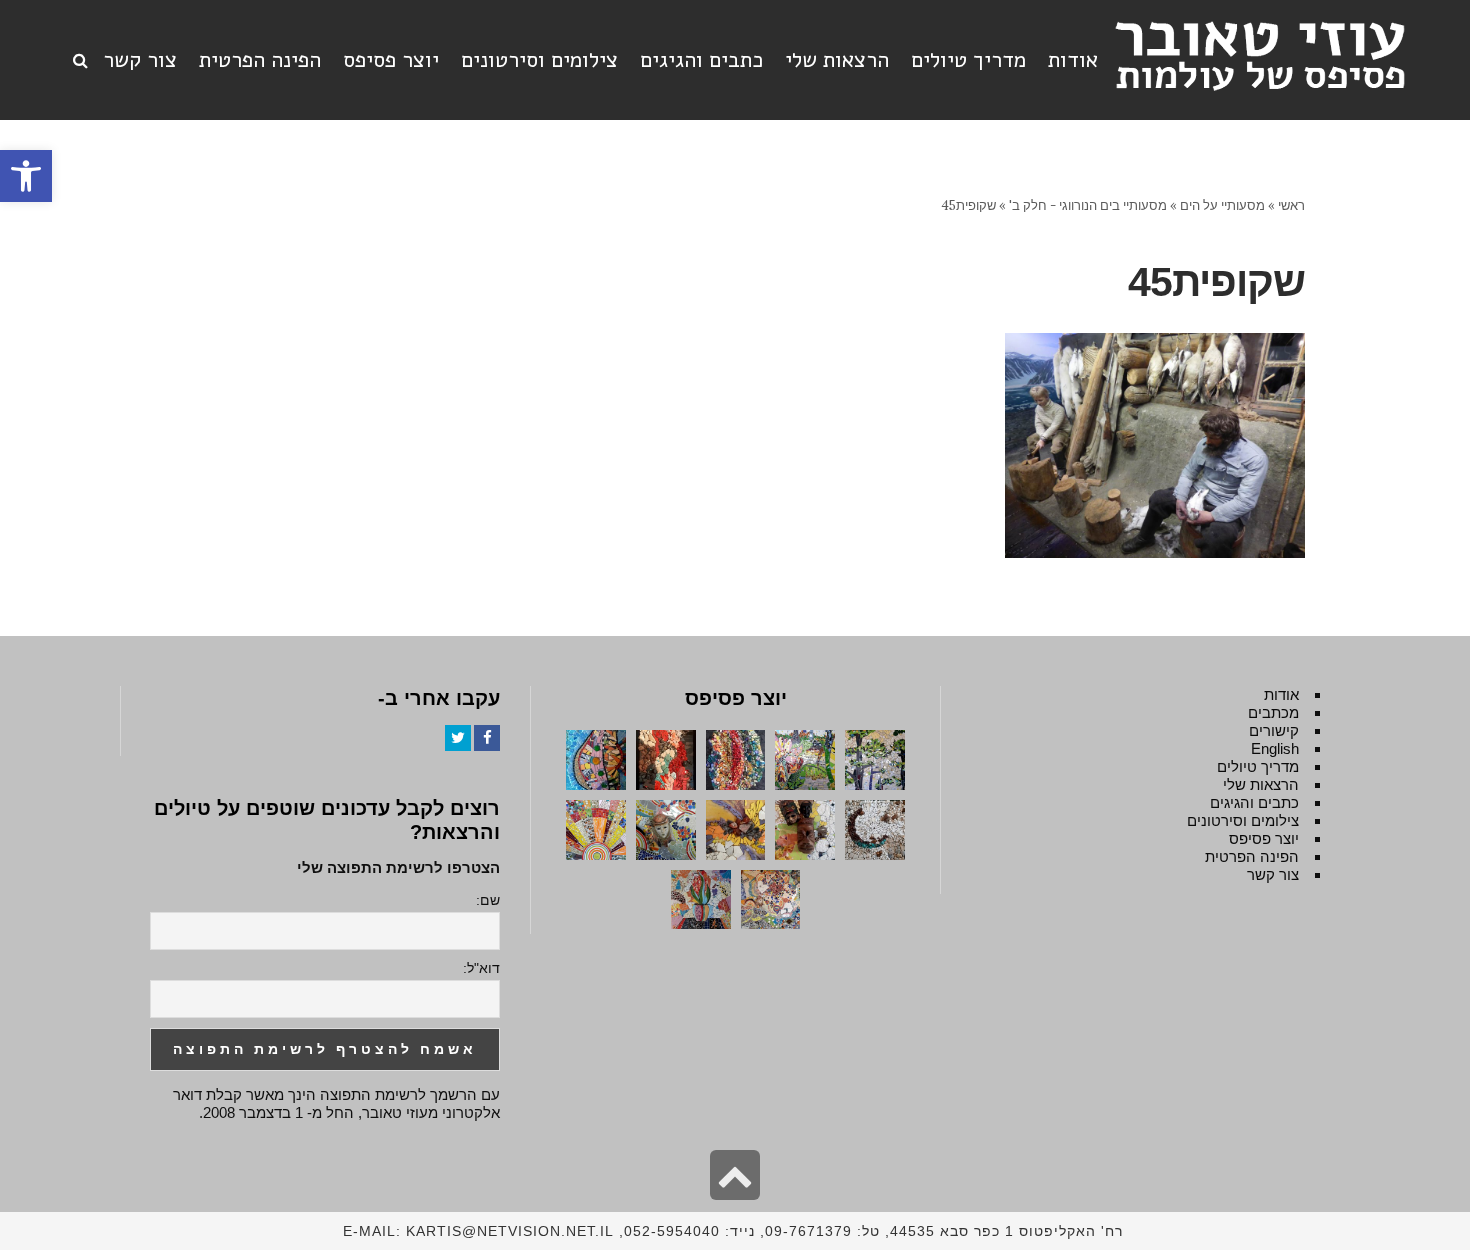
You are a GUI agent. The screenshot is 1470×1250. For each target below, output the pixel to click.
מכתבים (1273, 712)
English (1275, 748)
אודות (1281, 694)
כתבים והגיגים (1254, 802)
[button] (26, 176)
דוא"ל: (481, 968)
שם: (488, 900)
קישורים (1274, 730)
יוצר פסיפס (1264, 838)
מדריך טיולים (1258, 766)
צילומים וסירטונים (1243, 820)
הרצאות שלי (1261, 784)
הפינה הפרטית (1252, 856)
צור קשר (1273, 874)
